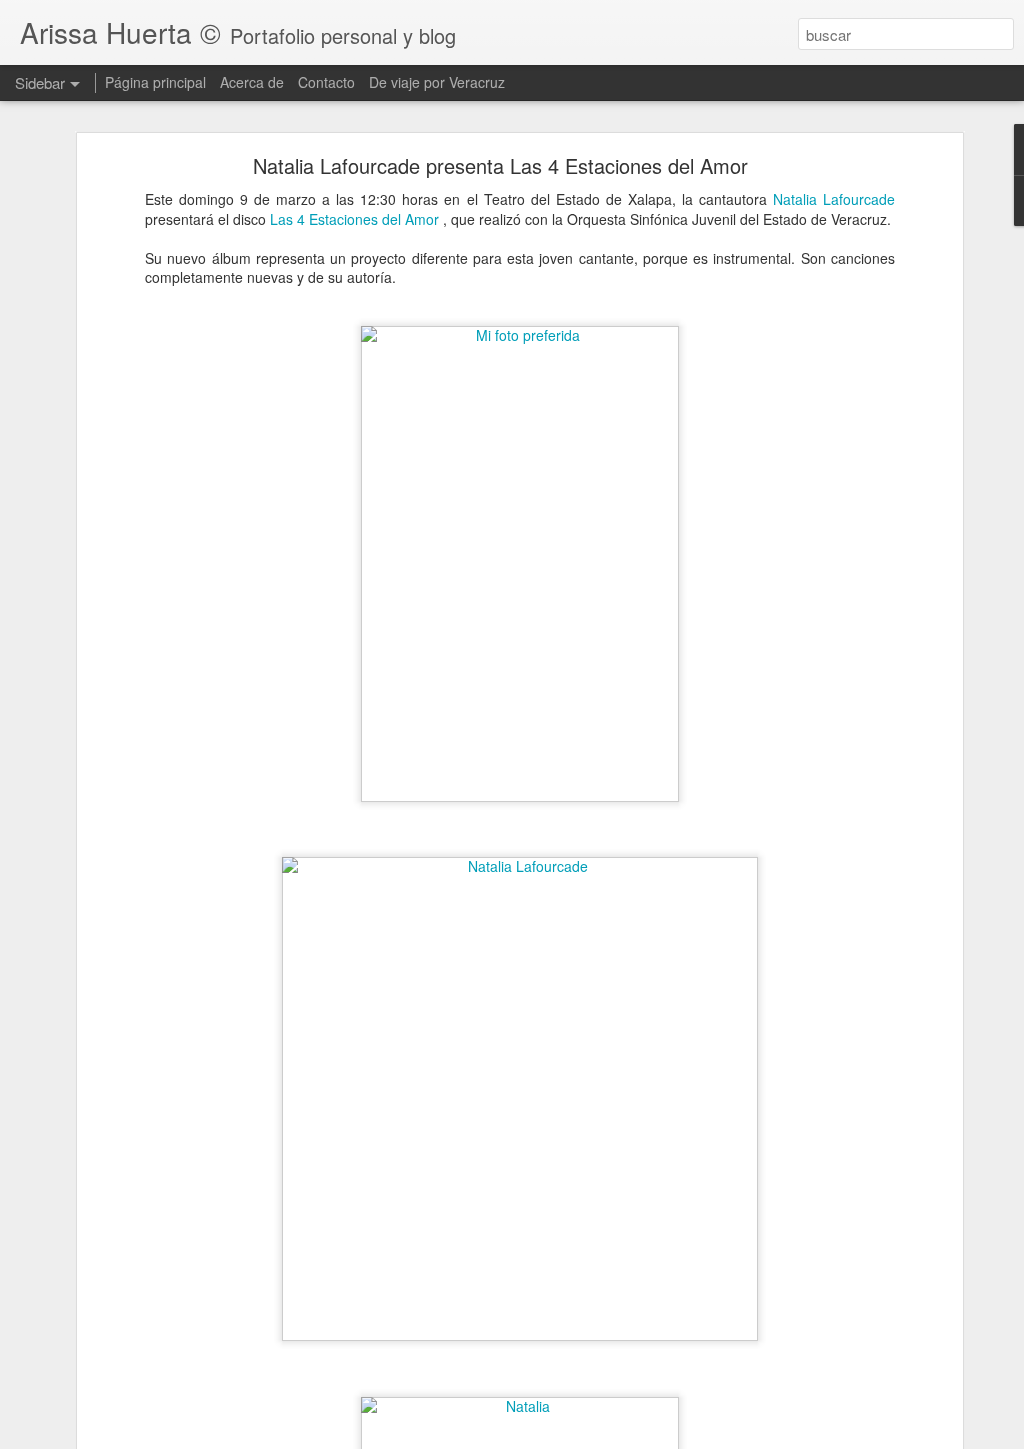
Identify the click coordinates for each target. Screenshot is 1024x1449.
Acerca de (252, 82)
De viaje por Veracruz (437, 82)
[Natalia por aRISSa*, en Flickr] (520, 1406)
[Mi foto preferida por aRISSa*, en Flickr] (520, 335)
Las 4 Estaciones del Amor (356, 219)
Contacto (326, 82)
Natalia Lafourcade (834, 199)
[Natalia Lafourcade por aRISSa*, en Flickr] (520, 866)
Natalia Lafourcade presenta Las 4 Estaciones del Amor (500, 165)
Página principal (155, 82)
